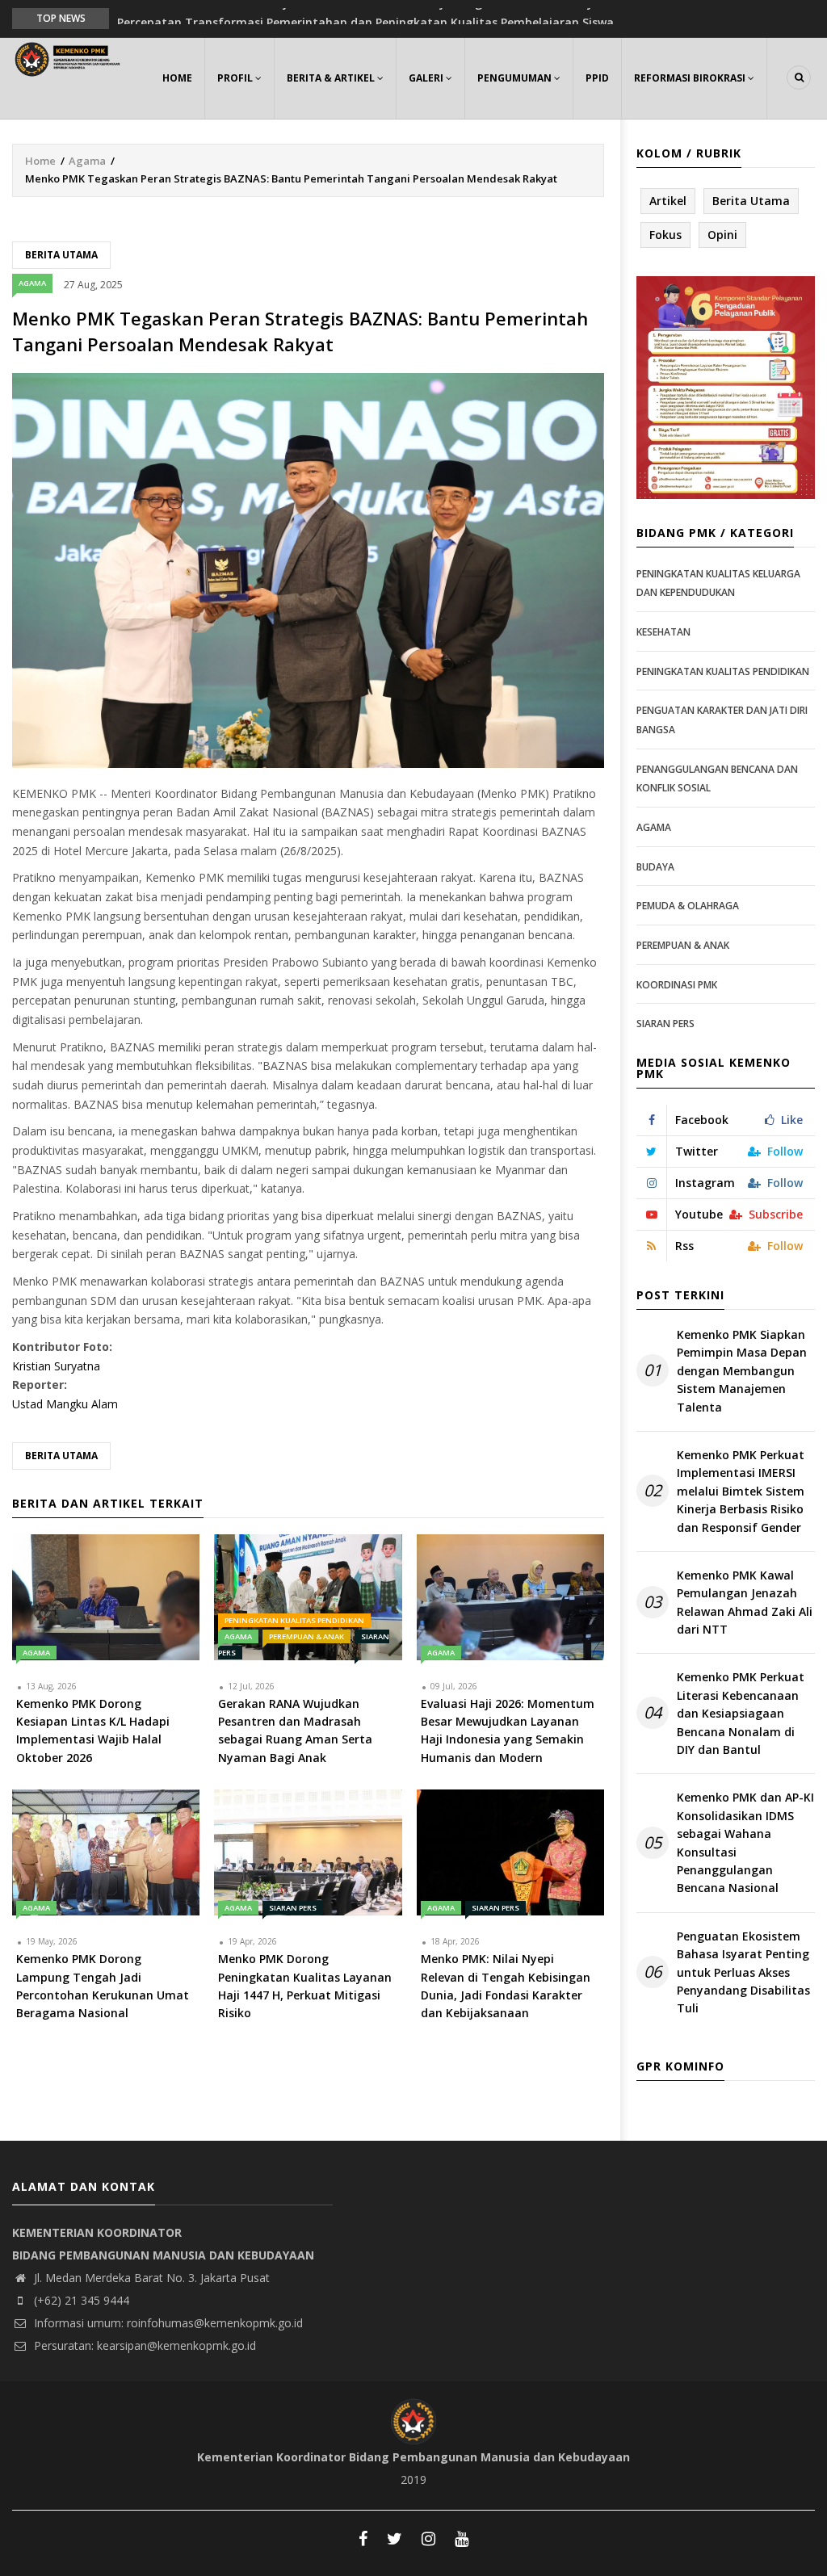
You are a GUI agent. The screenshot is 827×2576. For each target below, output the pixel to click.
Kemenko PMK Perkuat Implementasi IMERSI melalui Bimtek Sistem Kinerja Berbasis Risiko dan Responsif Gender (741, 1491)
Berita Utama (61, 255)
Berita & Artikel (332, 78)
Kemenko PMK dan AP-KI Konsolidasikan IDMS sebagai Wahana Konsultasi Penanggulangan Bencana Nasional (745, 1842)
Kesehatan (663, 632)
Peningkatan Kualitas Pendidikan (294, 1620)
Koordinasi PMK (677, 985)
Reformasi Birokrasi (691, 78)
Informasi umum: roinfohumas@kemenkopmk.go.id (167, 2323)
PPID (597, 78)
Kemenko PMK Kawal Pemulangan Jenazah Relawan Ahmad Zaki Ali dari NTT (745, 1602)
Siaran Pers (293, 1908)
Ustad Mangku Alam (65, 1404)
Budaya (655, 867)
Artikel (668, 201)
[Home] (69, 58)
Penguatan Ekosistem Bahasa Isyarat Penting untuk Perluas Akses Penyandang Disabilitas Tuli (743, 1972)
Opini (722, 235)
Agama (87, 161)
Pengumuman (516, 78)
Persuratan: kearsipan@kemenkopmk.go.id (143, 2345)
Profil (236, 78)
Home (177, 78)
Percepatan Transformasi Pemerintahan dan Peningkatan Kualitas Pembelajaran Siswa (365, 17)
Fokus (665, 235)
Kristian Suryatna (56, 1366)
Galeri (427, 78)
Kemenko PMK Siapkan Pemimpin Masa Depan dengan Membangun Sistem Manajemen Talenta (742, 1371)
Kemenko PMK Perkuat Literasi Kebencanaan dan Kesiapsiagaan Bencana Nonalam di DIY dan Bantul (741, 1713)
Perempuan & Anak (306, 1636)
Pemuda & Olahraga (688, 906)
